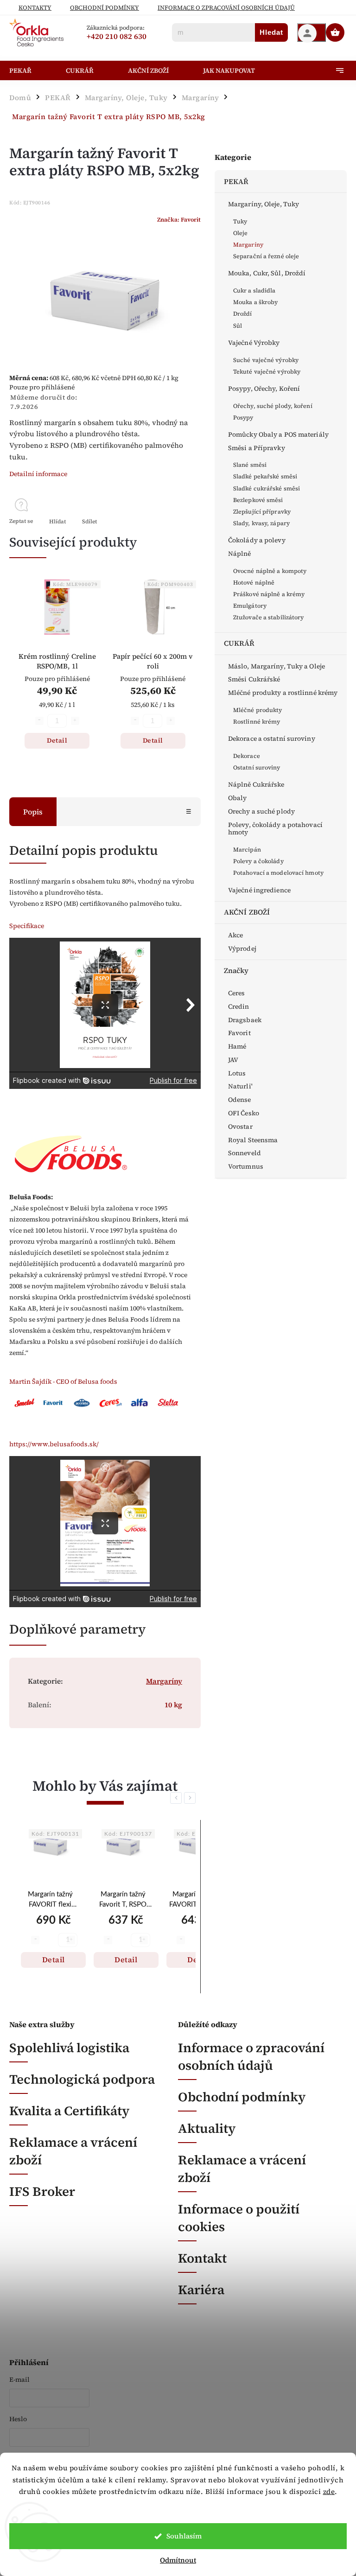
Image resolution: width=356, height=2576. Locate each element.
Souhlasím (184, 2536)
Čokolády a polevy (257, 540)
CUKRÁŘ (239, 643)
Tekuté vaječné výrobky (267, 372)
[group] (50, 1907)
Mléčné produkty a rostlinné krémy (283, 693)
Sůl (238, 326)
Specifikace (27, 926)
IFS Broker (42, 2191)
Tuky (240, 221)
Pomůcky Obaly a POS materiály (278, 434)
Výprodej (242, 948)
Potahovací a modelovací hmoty (278, 873)
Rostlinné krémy (257, 722)
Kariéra (201, 2290)
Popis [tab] (33, 812)
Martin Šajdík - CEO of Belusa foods (63, 1381)
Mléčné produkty (258, 710)
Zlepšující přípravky (262, 512)
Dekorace (247, 756)
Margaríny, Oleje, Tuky (264, 204)
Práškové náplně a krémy (269, 594)
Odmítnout (178, 2560)
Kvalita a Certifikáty (69, 2111)
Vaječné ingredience (259, 890)
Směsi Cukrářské (254, 679)
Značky (236, 970)
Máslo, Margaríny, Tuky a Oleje (277, 666)
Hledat (271, 32)
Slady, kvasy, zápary (261, 523)
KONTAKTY (35, 8)
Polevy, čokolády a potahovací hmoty (275, 829)
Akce (235, 935)
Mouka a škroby (255, 302)
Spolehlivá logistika (69, 2048)
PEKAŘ (236, 181)
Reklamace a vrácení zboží (73, 2151)
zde (329, 2491)
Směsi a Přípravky (257, 448)
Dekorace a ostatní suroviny (272, 738)
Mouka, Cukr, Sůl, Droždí (267, 273)
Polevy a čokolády (258, 861)
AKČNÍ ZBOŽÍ (247, 912)
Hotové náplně (254, 582)
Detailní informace (38, 474)
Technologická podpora (82, 2079)
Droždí (243, 314)
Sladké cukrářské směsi (267, 488)
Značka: (179, 219)
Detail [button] (54, 1959)
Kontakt (202, 2258)
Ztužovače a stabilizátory (269, 617)
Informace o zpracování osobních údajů (251, 2056)
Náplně (240, 553)
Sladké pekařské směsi (265, 476)
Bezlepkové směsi (258, 500)
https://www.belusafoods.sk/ (54, 1444)
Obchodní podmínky (105, 8)
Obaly (238, 798)
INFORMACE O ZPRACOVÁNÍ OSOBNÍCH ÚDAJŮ (226, 8)
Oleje (241, 233)
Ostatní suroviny (257, 767)
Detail (57, 740)
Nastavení (178, 2510)
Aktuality (207, 2128)
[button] (50, 1941)
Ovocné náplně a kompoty (270, 571)
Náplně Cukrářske (256, 784)
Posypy (243, 417)
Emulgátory (250, 606)
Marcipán (247, 849)
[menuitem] (31, 70)
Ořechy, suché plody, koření (273, 406)
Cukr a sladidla (254, 290)
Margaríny (248, 245)
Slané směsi (250, 465)
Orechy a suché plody (261, 811)
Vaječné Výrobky (254, 343)
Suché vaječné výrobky (266, 360)
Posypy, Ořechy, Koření (264, 388)
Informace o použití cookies (239, 2218)
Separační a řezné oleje (266, 256)
